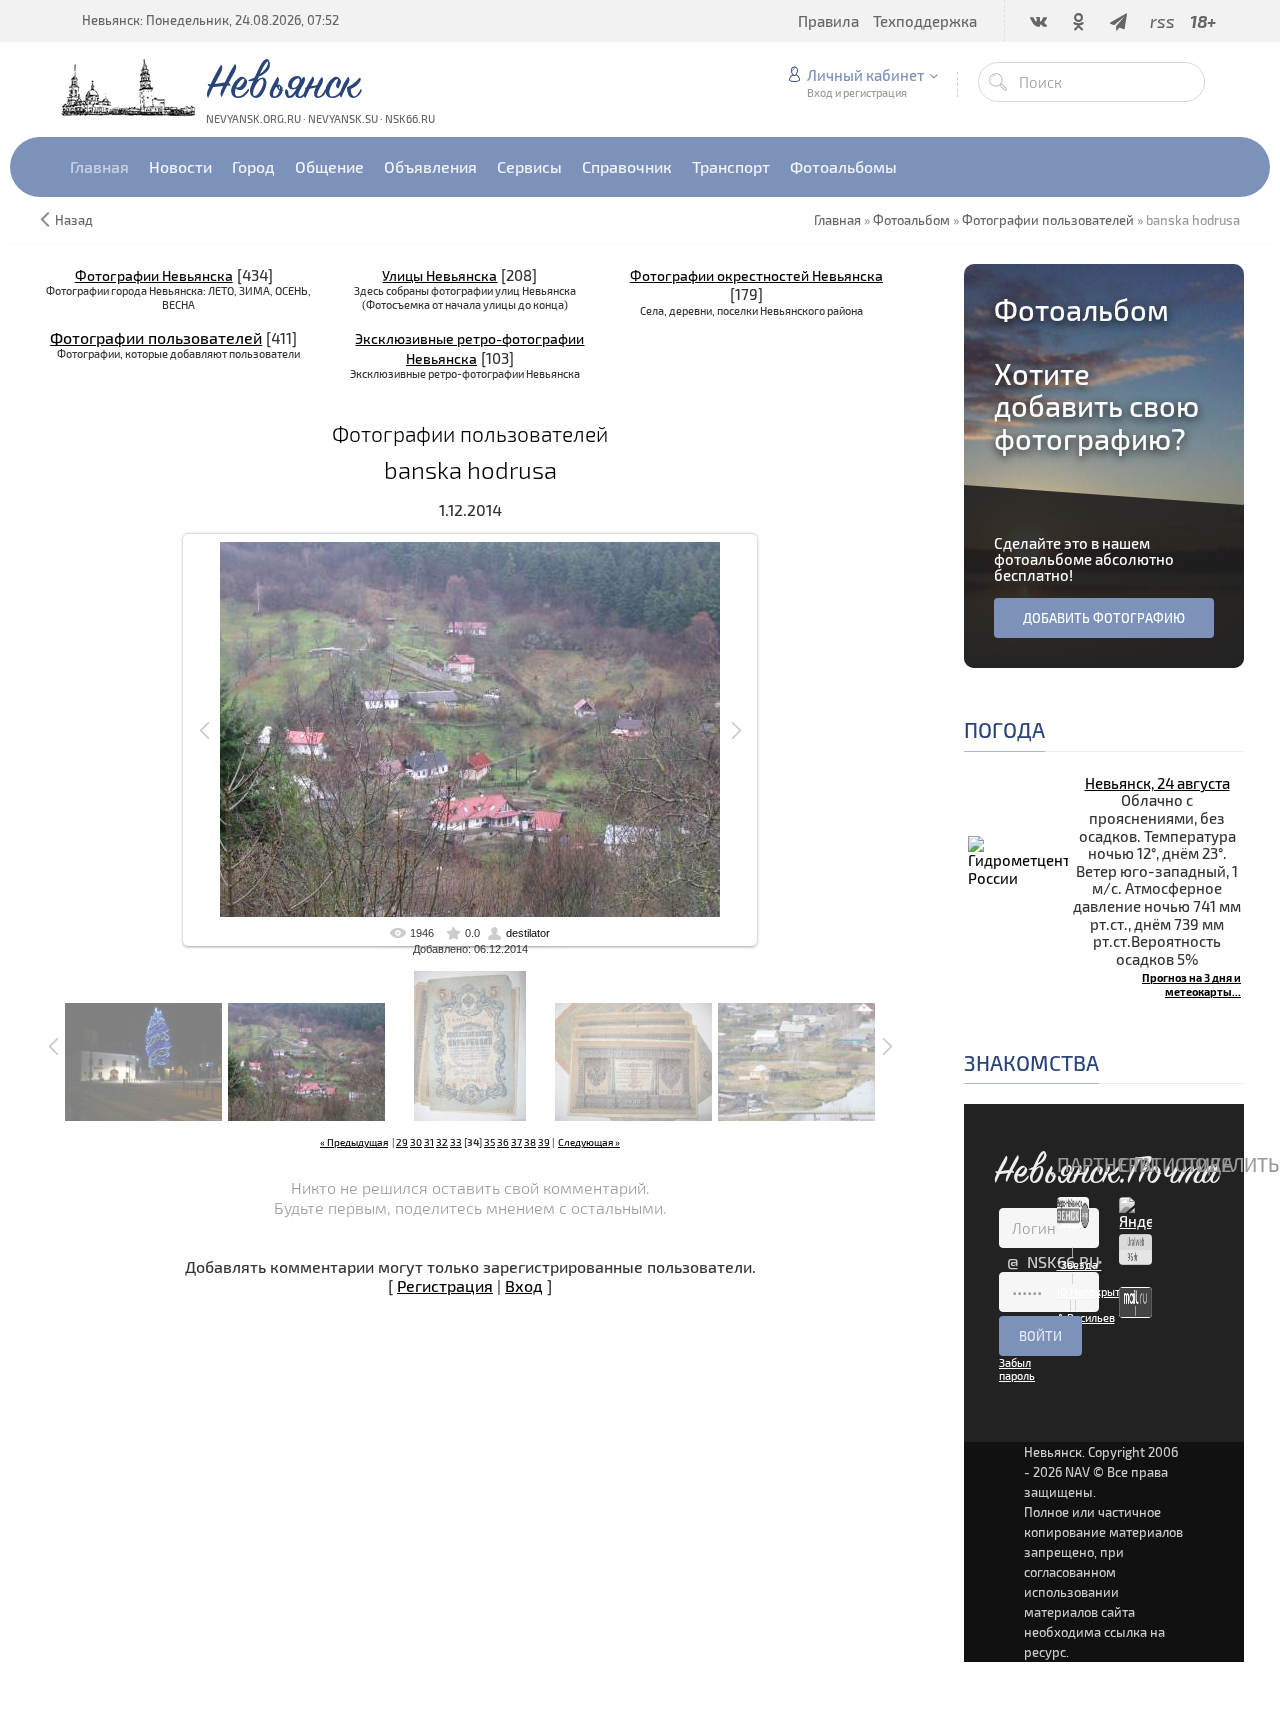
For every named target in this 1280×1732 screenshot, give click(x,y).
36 (503, 1142)
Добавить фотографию (1104, 618)
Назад (74, 220)
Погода (1004, 729)
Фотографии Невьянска (154, 275)
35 (489, 1142)
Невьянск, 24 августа (1157, 783)
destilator (528, 933)
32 (442, 1142)
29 (402, 1142)
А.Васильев (1086, 1317)
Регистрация (445, 1285)
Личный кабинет (865, 75)
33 (456, 1142)
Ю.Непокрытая (1094, 1291)
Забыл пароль (1017, 1369)
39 (544, 1142)
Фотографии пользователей (156, 337)
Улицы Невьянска (439, 275)
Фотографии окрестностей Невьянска (756, 275)
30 (416, 1142)
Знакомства (1031, 1062)
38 (530, 1142)
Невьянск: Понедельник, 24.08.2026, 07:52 (210, 20)
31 (429, 1142)
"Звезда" (1079, 1264)
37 (516, 1142)
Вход (524, 1285)
